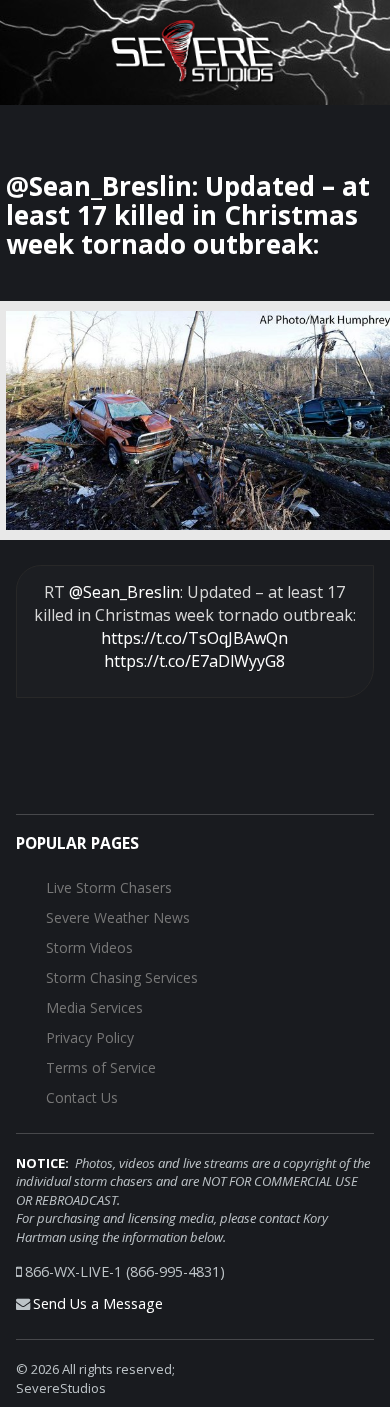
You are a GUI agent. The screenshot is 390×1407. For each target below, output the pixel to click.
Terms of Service (101, 1067)
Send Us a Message (98, 1303)
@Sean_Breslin (124, 592)
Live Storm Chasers (109, 887)
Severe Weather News (118, 917)
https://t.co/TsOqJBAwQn (194, 638)
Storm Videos (89, 947)
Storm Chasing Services (122, 977)
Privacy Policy (90, 1037)
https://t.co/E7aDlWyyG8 (194, 661)
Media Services (94, 1007)
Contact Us (82, 1097)
